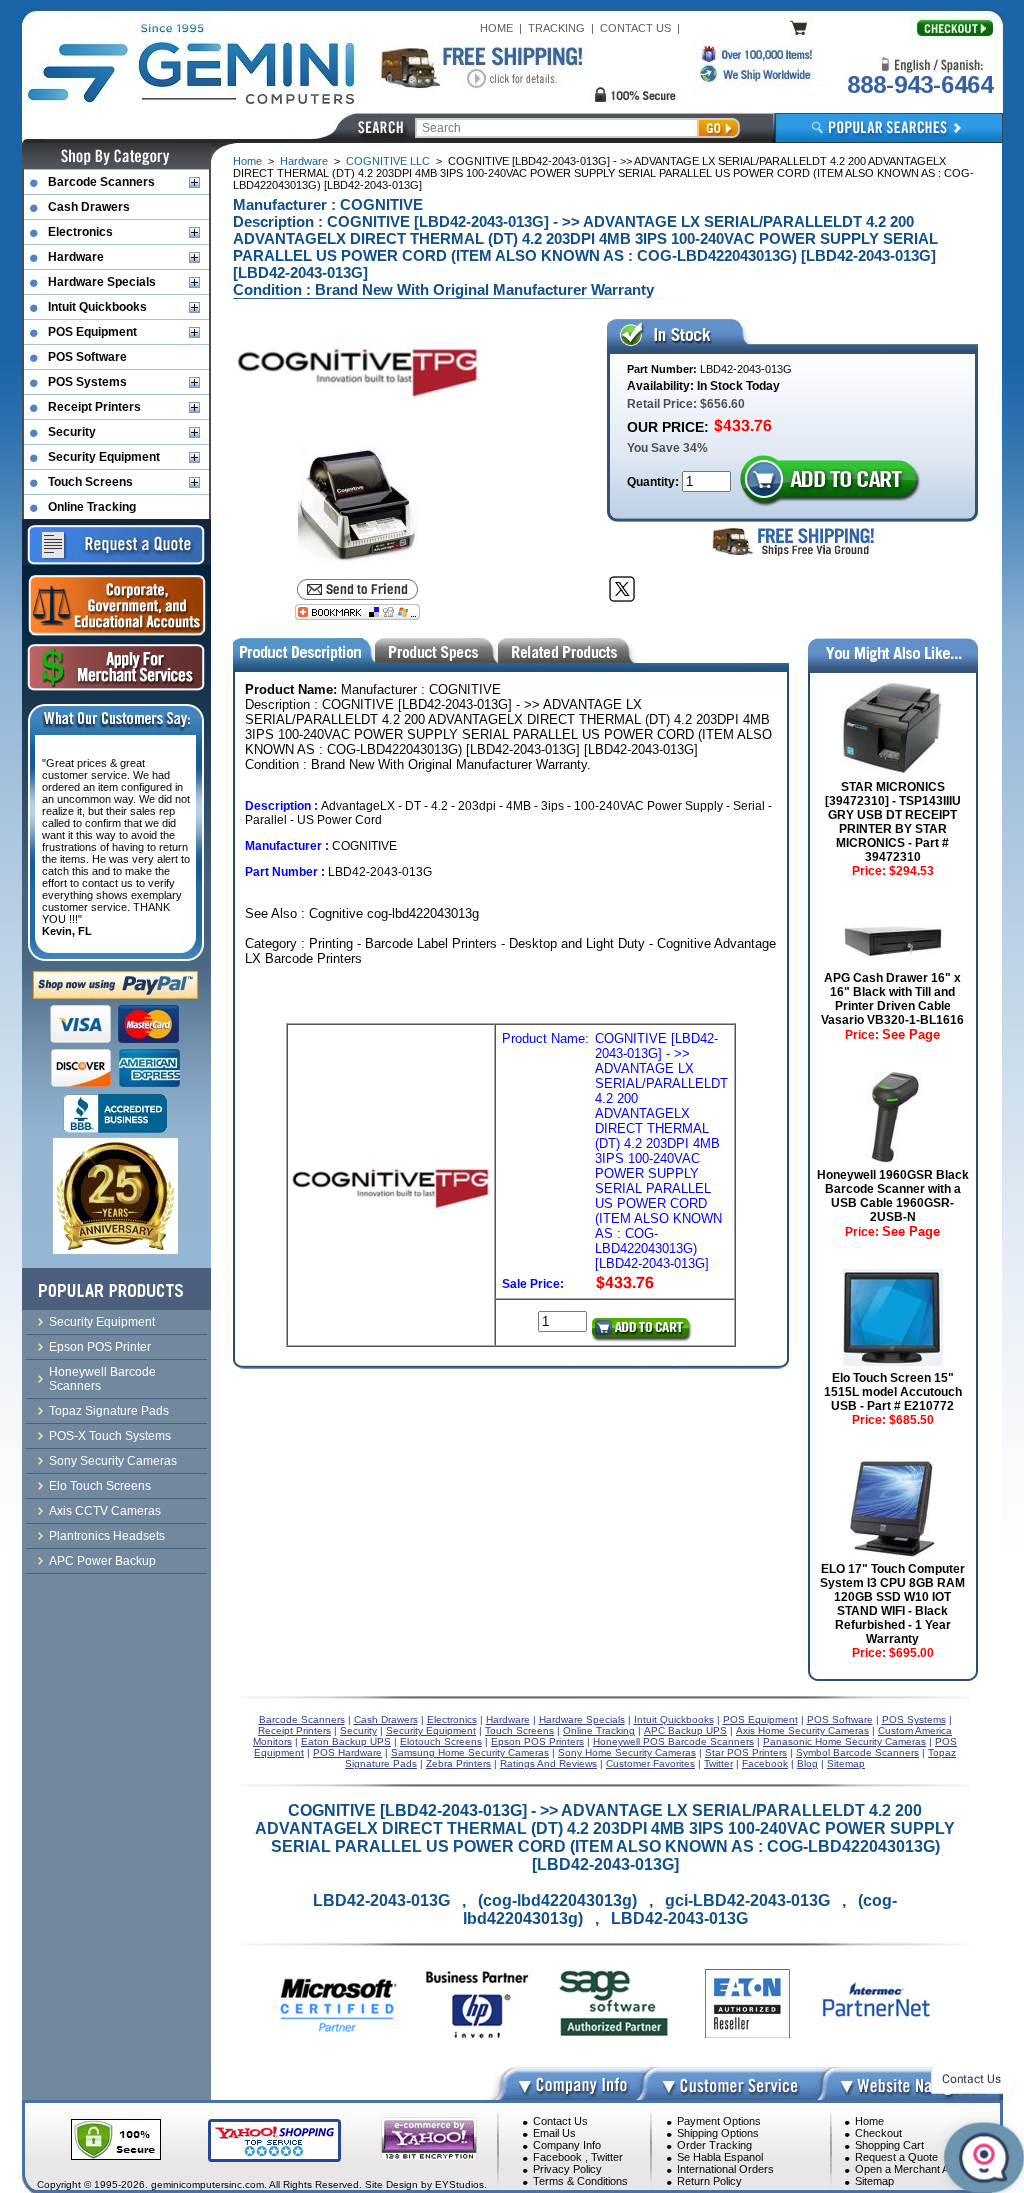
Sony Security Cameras (113, 1461)
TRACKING (556, 28)
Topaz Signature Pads (109, 1411)
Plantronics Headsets (107, 1536)
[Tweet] (622, 589)
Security (72, 432)
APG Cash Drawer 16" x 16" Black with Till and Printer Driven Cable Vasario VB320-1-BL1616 (892, 999)
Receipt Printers (94, 407)
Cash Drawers (89, 207)
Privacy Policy (567, 2169)
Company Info (567, 2145)
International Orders (725, 2169)
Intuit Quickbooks (97, 307)
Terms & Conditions (580, 2181)
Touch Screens (90, 482)
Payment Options (719, 2121)
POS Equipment (92, 332)
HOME (496, 28)
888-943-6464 (920, 84)
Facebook (557, 2157)
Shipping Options (718, 2133)
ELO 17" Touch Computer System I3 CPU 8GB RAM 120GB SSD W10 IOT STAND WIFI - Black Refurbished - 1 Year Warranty (892, 1604)
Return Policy (709, 2181)
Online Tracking (92, 507)
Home (247, 161)
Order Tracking (714, 2145)
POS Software (87, 357)
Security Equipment (104, 457)
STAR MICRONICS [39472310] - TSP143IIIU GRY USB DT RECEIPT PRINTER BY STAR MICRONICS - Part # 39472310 (893, 822)
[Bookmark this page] (357, 612)
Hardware (304, 161)
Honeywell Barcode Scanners (102, 1379)
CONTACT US (635, 28)
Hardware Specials (102, 282)
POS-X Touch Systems (110, 1436)
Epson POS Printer (100, 1347)
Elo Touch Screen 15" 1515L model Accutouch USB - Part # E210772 (893, 1392)
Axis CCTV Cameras (105, 1511)
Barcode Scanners (101, 182)
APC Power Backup (102, 1561)
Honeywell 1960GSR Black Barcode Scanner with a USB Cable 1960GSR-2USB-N (893, 1196)
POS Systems (87, 382)
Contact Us (560, 2121)
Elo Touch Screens (100, 1486)
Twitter (607, 2157)
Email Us (554, 2133)
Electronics (80, 232)
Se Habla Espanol (720, 2157)
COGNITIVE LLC (388, 161)
